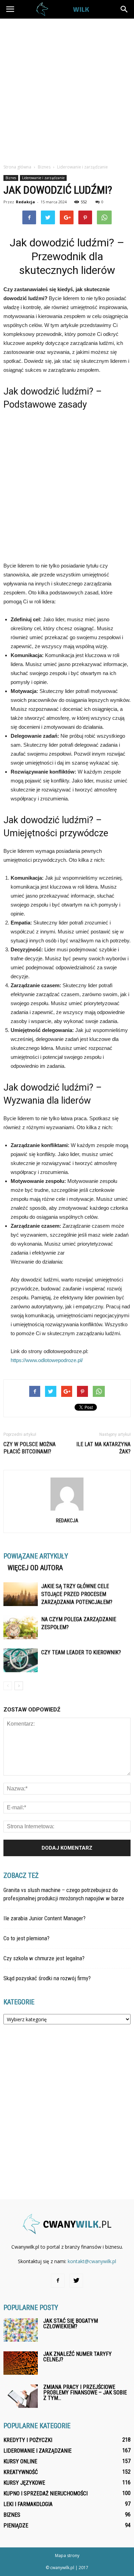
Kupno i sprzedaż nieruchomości (46, 2493)
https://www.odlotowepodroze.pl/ (47, 1360)
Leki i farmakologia (28, 2504)
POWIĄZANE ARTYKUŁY (36, 1556)
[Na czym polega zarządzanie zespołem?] (21, 1627)
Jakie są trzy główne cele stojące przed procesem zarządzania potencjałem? (77, 1594)
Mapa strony (67, 2555)
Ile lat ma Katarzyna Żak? (103, 1448)
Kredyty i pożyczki (28, 2440)
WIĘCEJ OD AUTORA (35, 1568)
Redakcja (25, 202)
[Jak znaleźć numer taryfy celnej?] (21, 2363)
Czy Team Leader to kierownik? (81, 1652)
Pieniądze (16, 2526)
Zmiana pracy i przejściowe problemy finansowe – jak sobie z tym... (85, 2393)
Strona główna (17, 167)
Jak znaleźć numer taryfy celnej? (77, 2357)
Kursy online (20, 2461)
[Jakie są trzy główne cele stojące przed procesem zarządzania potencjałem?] (21, 1594)
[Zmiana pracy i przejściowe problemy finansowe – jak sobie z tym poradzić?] (21, 2396)
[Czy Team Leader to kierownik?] (21, 1660)
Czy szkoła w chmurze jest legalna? (44, 1958)
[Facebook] (58, 2281)
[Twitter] (76, 2281)
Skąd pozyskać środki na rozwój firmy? (47, 1978)
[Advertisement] (67, 89)
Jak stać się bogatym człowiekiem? (71, 2324)
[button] (124, 9)
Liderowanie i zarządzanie (43, 178)
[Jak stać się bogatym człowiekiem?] (21, 2330)
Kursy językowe (24, 2483)
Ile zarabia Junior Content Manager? (44, 1918)
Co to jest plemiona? (26, 1938)
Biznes (11, 178)
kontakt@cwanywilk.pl (92, 2261)
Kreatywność (21, 2472)
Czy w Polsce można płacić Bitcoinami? (30, 1448)
